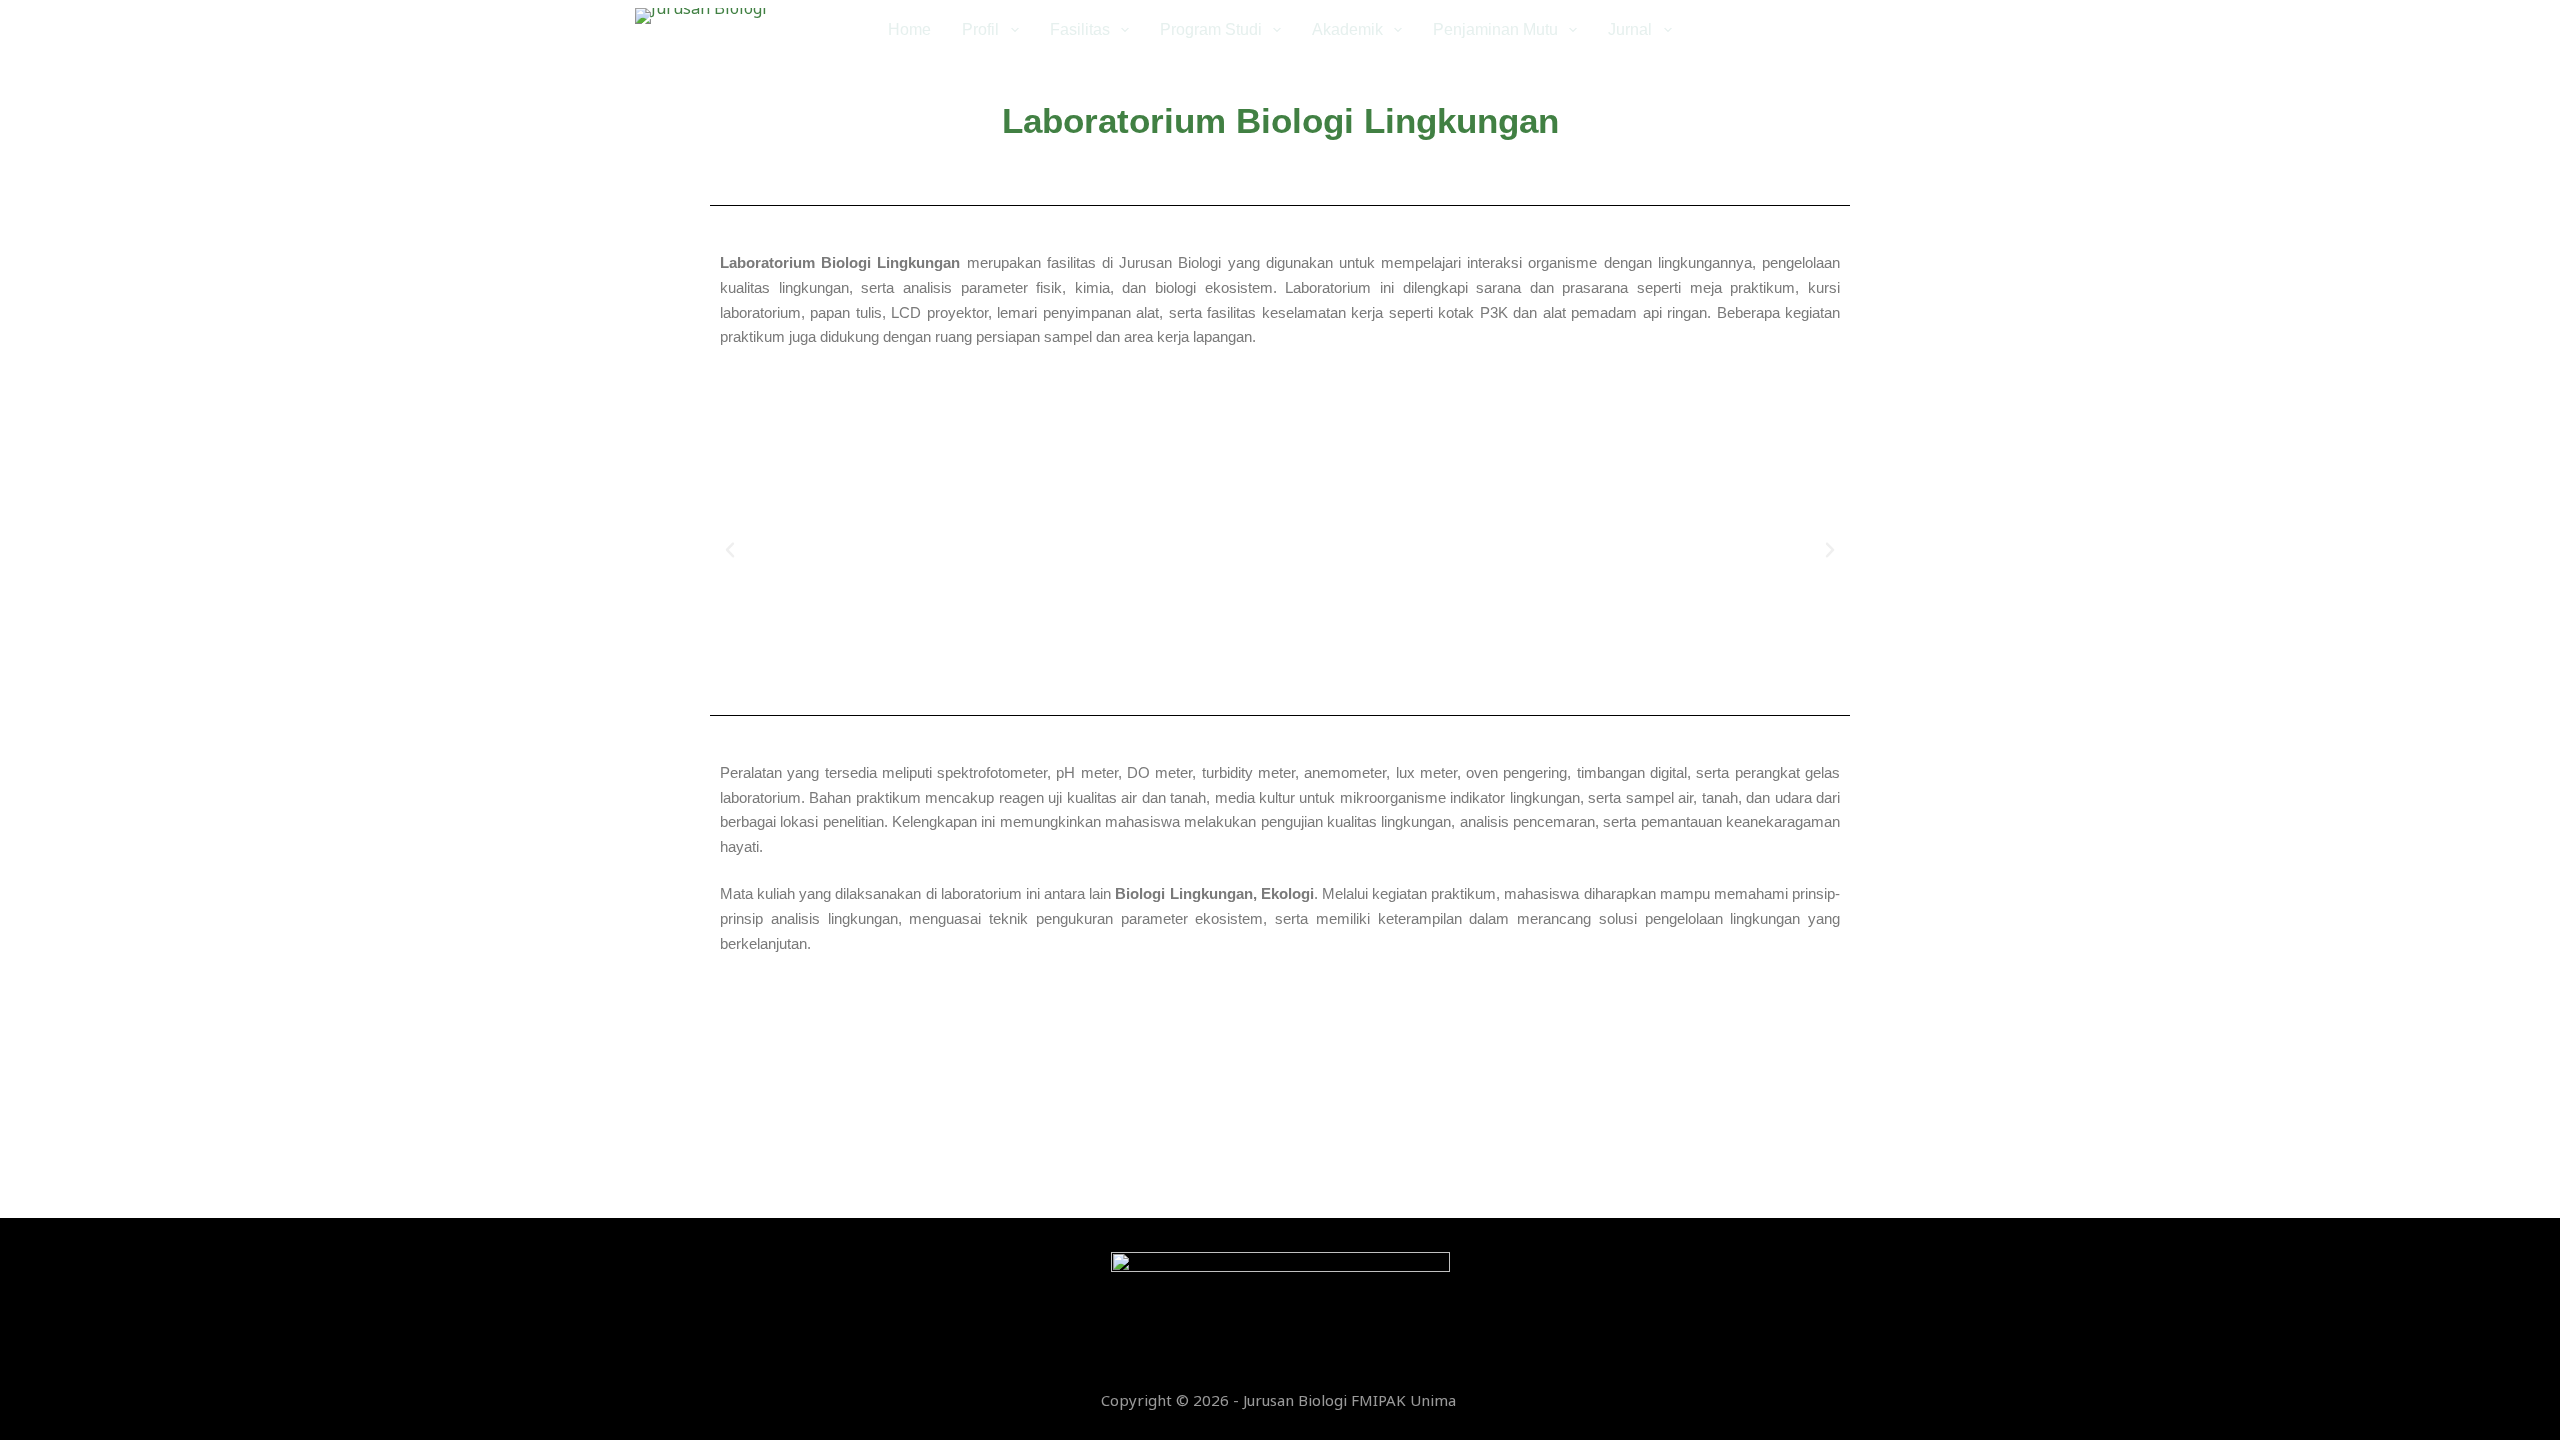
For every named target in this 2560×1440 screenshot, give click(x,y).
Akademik (1347, 29)
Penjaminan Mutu (1495, 29)
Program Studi (1211, 29)
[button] (730, 550)
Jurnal (1630, 29)
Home (909, 29)
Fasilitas (1080, 29)
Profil (980, 29)
